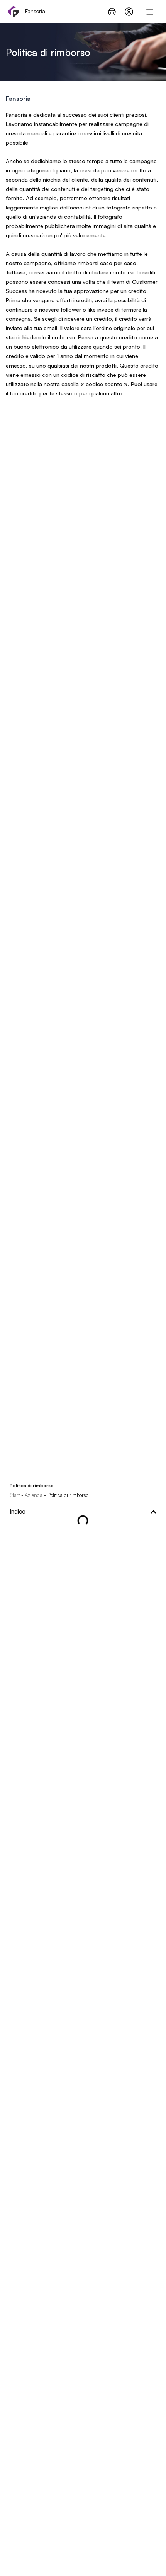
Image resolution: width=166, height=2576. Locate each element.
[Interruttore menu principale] (150, 12)
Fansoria (35, 11)
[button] (153, 1512)
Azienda (34, 1495)
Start (15, 1495)
